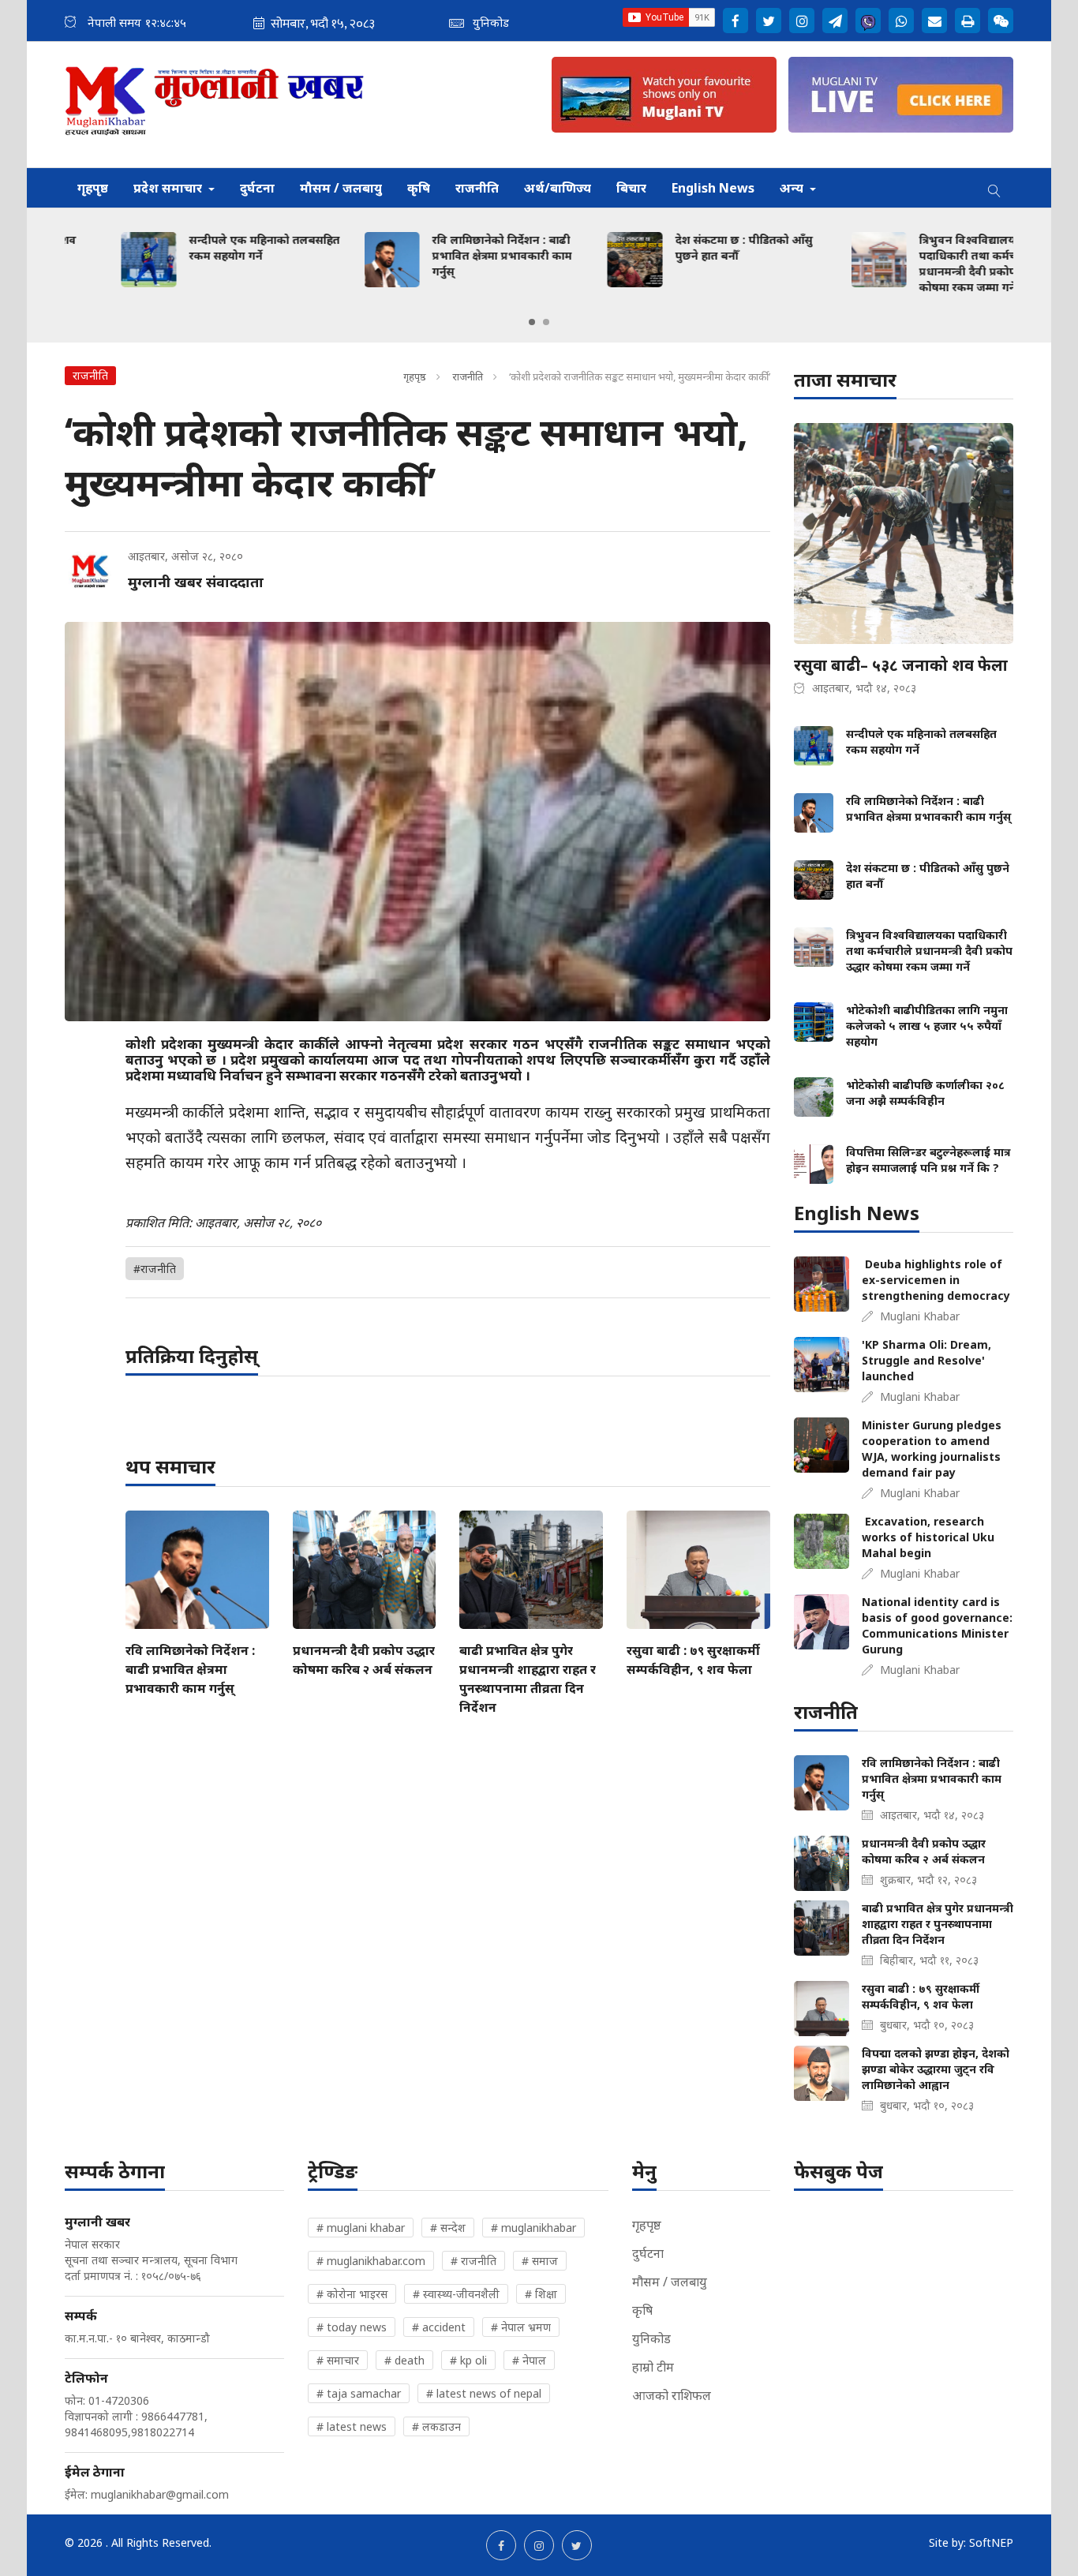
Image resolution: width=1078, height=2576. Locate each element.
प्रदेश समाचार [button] (169, 188)
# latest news (352, 2426)
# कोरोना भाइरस (352, 2294)
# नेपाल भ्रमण (521, 2327)
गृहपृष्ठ (93, 188)
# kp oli (468, 2360)
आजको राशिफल (672, 2395)
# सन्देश (448, 2228)
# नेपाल (529, 2360)
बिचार (631, 188)
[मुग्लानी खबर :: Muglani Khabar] (215, 105)
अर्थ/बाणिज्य (558, 188)
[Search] (994, 188)
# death (404, 2360)
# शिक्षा (541, 2294)
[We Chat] (1001, 21)
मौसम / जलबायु (341, 188)
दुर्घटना (257, 188)
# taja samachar (359, 2393)
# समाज (540, 2261)
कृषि (419, 188)
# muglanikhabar (533, 2228)
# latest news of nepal (484, 2393)
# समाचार (338, 2360)
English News (713, 188)
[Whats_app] (901, 21)
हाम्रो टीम (653, 2367)
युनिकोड (651, 2338)
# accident (439, 2327)
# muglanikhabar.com (371, 2261)
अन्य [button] (793, 188)
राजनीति (477, 188)
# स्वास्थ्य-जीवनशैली (456, 2294)
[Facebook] (736, 21)
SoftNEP (991, 2542)
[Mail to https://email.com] (934, 21)
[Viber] (868, 21)
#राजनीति (155, 1269)
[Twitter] (769, 21)
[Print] (968, 21)
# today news (352, 2327)
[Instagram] (802, 21)
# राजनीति (473, 2261)
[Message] (835, 21)
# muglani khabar (361, 2228)
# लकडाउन (436, 2426)
